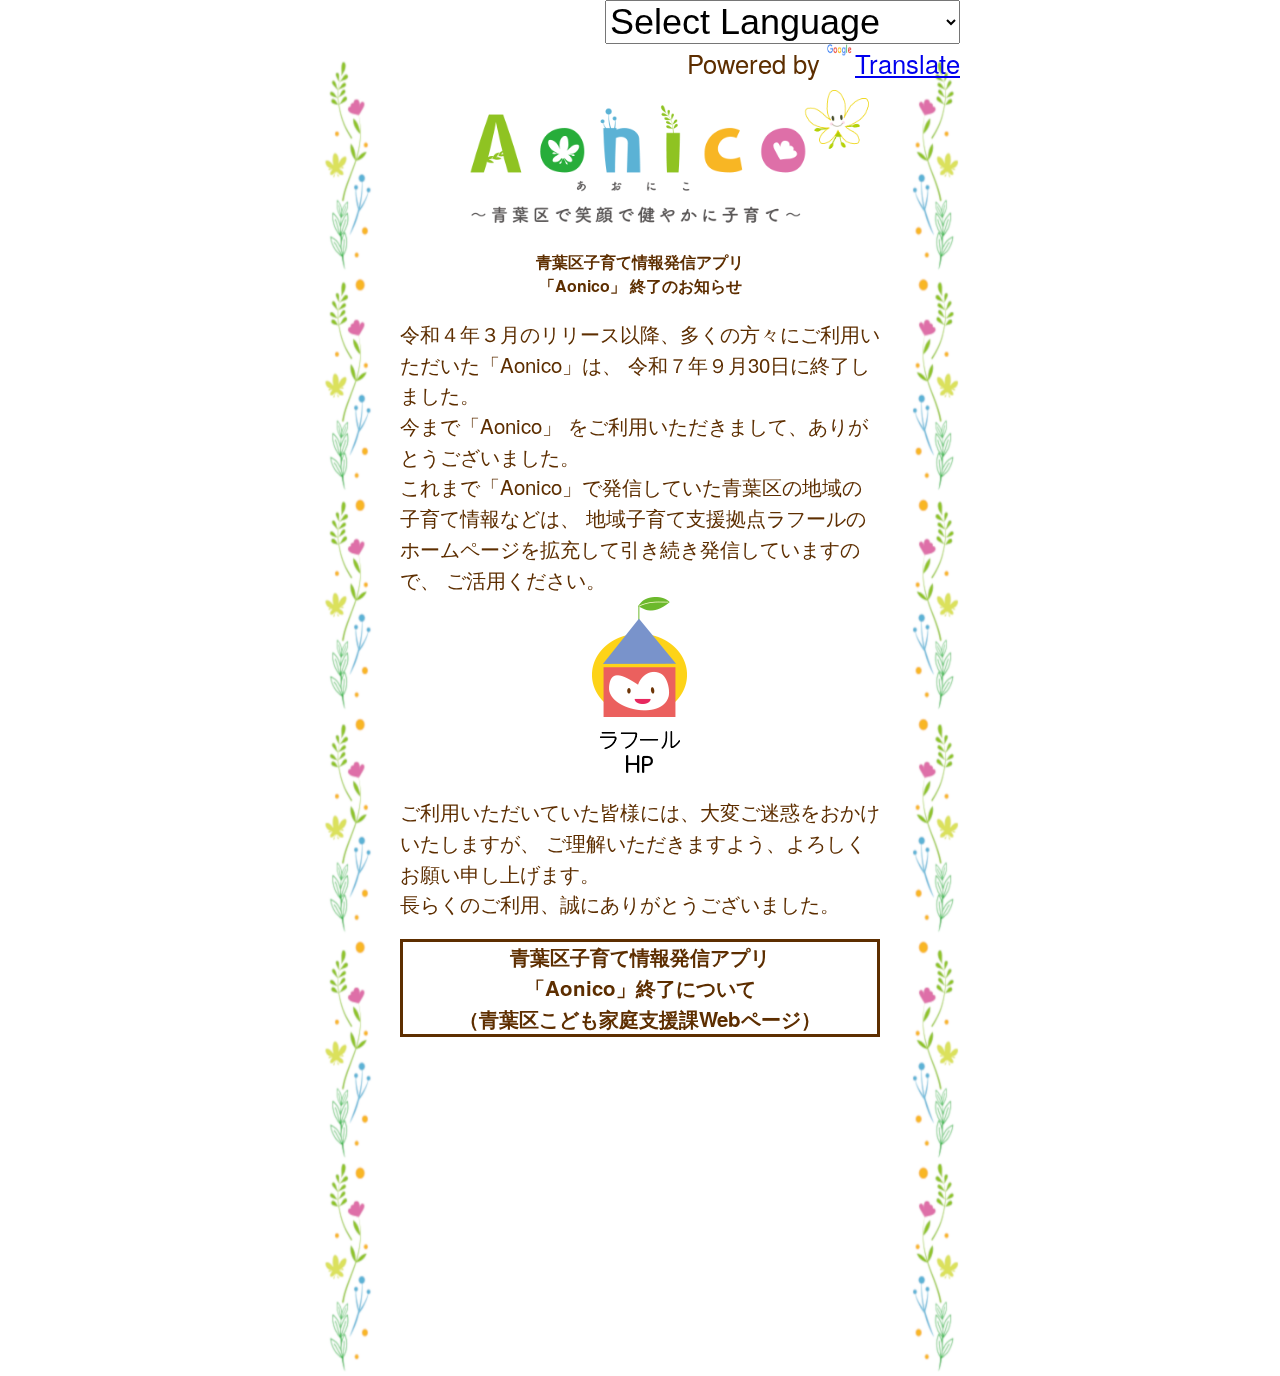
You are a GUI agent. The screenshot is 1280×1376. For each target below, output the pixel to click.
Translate (907, 63)
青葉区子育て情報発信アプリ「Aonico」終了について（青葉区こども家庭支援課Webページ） (640, 987)
